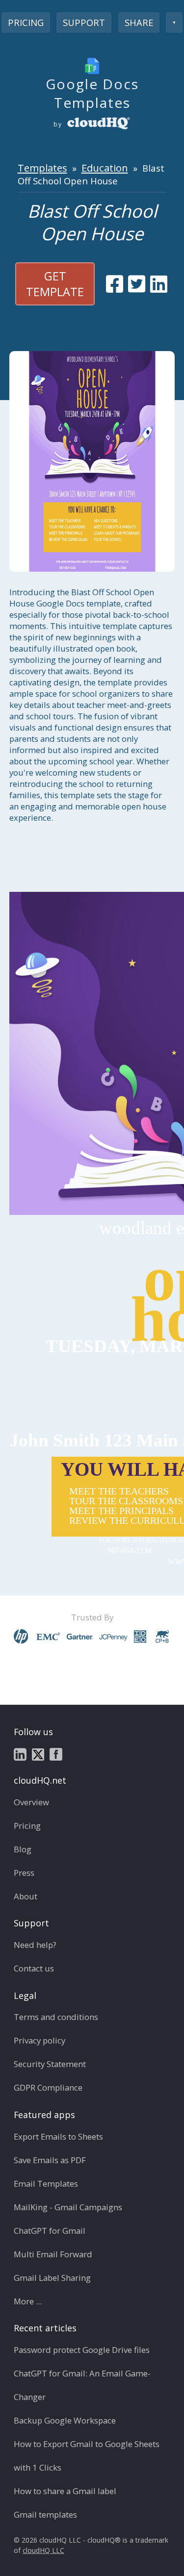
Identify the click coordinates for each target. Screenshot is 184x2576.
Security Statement (50, 2064)
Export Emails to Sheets (58, 2136)
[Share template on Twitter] (137, 284)
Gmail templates (45, 2514)
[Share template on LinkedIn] (159, 284)
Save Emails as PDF (50, 2160)
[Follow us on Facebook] (56, 1754)
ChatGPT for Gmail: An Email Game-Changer (82, 2385)
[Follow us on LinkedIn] (20, 1754)
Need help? (35, 1945)
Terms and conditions (56, 2017)
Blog (23, 1849)
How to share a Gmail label (65, 2491)
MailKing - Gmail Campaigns (68, 2207)
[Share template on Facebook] (115, 284)
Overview (31, 1802)
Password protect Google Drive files (82, 2350)
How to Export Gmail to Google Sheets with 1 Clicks (87, 2456)
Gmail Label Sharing (52, 2278)
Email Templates (46, 2184)
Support (84, 22)
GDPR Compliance (48, 2087)
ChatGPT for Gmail (50, 2231)
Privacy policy (39, 2040)
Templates (42, 168)
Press (24, 1873)
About (26, 1896)
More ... (28, 2301)
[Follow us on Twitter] (38, 1754)
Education (105, 168)
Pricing (26, 22)
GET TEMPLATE (55, 284)
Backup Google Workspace (65, 2420)
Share (139, 22)
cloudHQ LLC (43, 2550)
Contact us (34, 1968)
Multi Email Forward (53, 2254)
